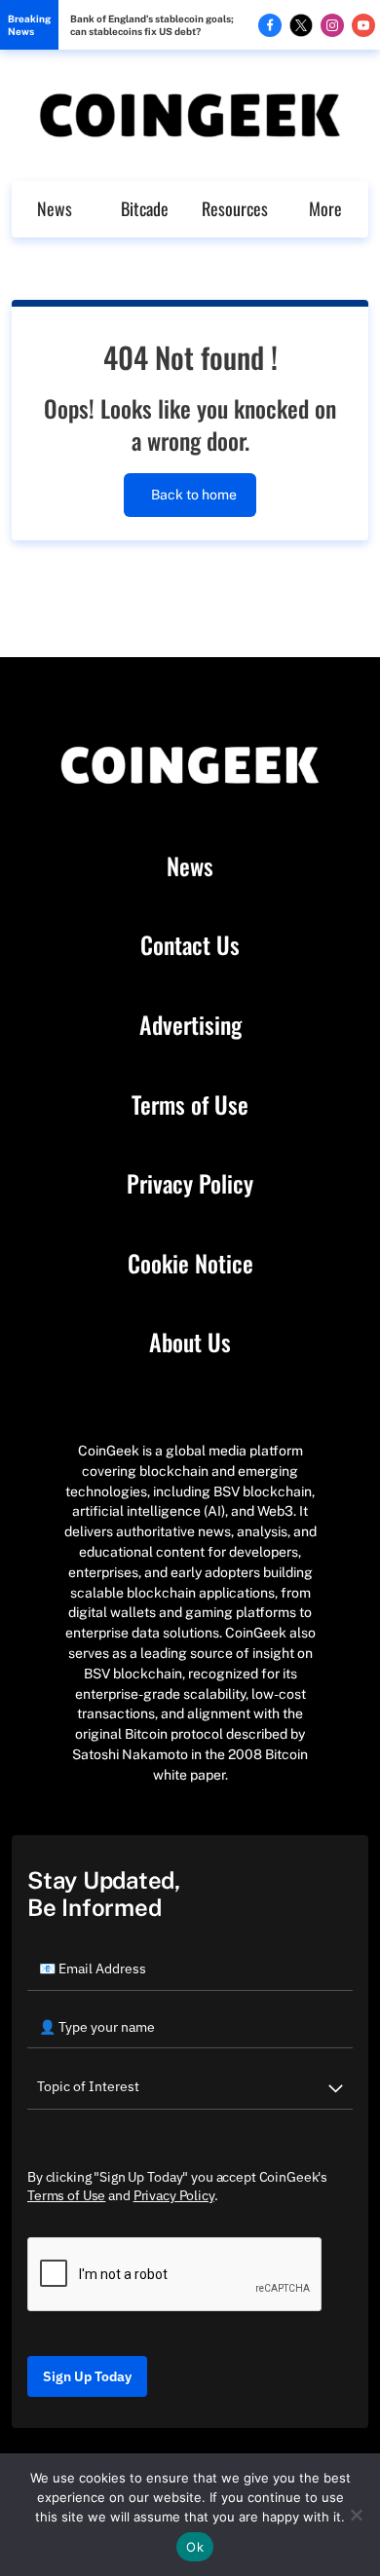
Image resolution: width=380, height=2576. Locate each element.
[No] (356, 2515)
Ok (195, 2547)
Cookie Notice (190, 1264)
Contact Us (190, 945)
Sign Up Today (87, 2376)
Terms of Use (190, 1105)
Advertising (190, 1025)
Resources (235, 208)
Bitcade (145, 208)
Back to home (194, 495)
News (55, 208)
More (325, 208)
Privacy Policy (190, 1184)
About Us (190, 1343)
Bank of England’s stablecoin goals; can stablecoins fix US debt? (152, 25)
